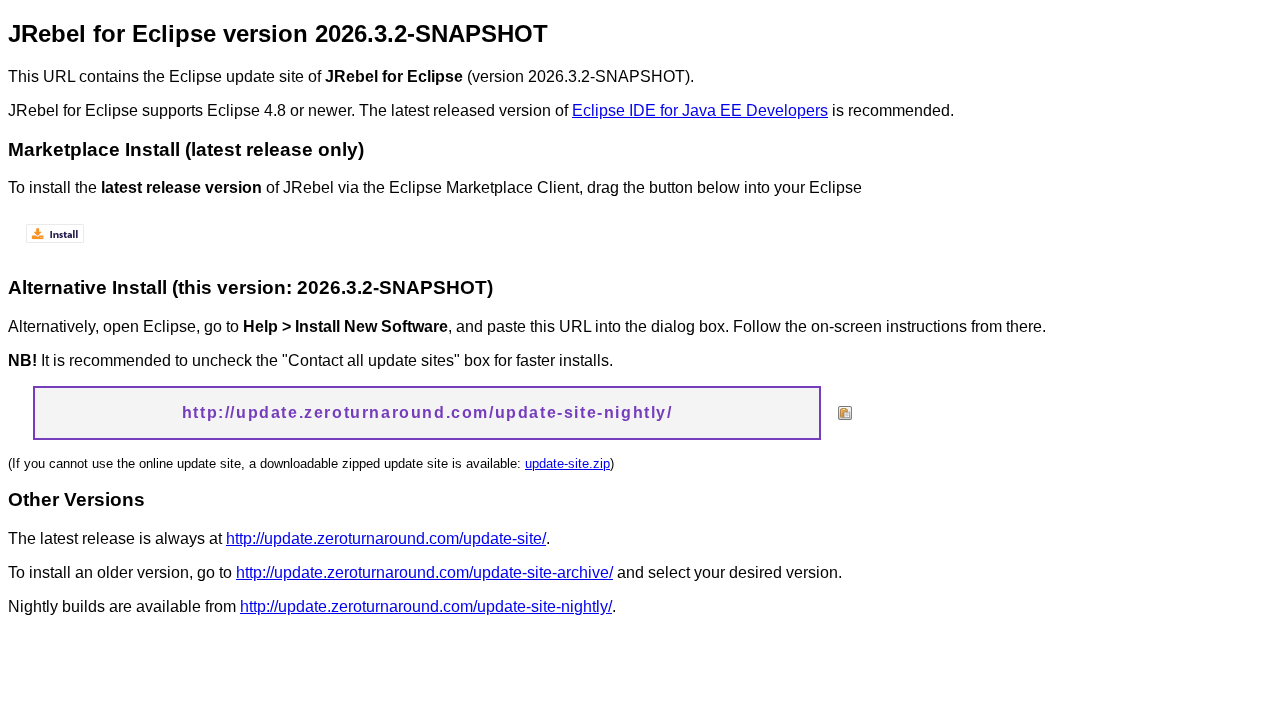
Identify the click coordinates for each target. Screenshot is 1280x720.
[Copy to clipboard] (845, 413)
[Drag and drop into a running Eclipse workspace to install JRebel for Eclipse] (55, 248)
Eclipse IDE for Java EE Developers (700, 110)
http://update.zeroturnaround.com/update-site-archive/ (424, 572)
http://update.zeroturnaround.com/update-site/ (386, 538)
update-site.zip (567, 463)
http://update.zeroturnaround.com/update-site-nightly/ (426, 606)
